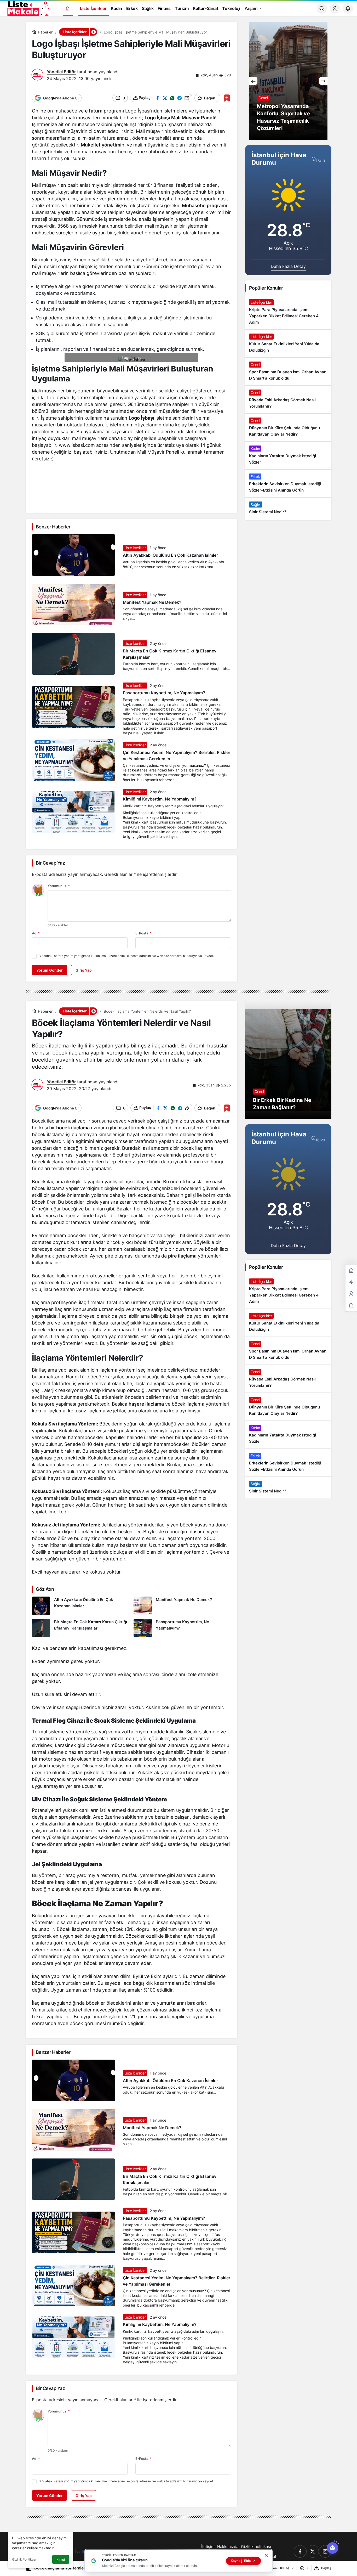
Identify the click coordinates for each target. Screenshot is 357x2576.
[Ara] (322, 8)
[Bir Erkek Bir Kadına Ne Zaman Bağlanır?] (288, 1060)
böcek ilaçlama (73, 1128)
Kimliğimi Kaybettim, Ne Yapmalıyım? (160, 799)
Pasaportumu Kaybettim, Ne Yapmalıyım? (164, 693)
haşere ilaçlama (146, 1404)
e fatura (94, 111)
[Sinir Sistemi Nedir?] (288, 508)
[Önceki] (253, 81)
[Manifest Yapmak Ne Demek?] (182, 1606)
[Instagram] (325, 2551)
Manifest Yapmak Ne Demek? (152, 602)
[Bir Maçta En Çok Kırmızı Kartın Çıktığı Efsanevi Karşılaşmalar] (81, 1628)
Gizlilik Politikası (24, 2559)
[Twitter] (313, 2551)
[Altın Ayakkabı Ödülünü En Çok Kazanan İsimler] (81, 1606)
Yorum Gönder (50, 970)
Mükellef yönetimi (101, 145)
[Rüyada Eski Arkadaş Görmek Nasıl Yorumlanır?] (288, 399)
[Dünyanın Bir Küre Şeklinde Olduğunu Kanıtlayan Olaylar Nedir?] (288, 427)
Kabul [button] (61, 2560)
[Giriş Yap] (335, 8)
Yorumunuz (59, 886)
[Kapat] (266, 2555)
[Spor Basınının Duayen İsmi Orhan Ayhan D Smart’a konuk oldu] (288, 371)
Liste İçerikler (135, 548)
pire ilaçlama (182, 1256)
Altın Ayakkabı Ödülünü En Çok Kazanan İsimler (170, 555)
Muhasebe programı (205, 205)
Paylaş (326, 2568)
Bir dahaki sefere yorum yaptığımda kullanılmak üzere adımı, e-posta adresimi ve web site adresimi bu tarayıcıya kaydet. (126, 956)
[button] (93, 32)
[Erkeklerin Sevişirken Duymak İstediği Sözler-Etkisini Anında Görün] (288, 483)
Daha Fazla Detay (288, 266)
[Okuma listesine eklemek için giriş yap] (227, 98)
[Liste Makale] (27, 8)
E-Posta (143, 933)
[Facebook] (300, 2551)
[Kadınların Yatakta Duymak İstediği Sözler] (288, 455)
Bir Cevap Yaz (50, 863)
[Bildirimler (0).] (351, 1306)
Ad (36, 933)
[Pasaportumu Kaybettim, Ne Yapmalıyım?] (182, 1628)
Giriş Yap (84, 970)
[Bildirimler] (348, 8)
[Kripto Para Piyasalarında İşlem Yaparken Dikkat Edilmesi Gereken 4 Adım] (288, 312)
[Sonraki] (323, 81)
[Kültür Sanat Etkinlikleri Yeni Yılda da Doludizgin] (288, 343)
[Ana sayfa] (68, 9)
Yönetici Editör (61, 72)
